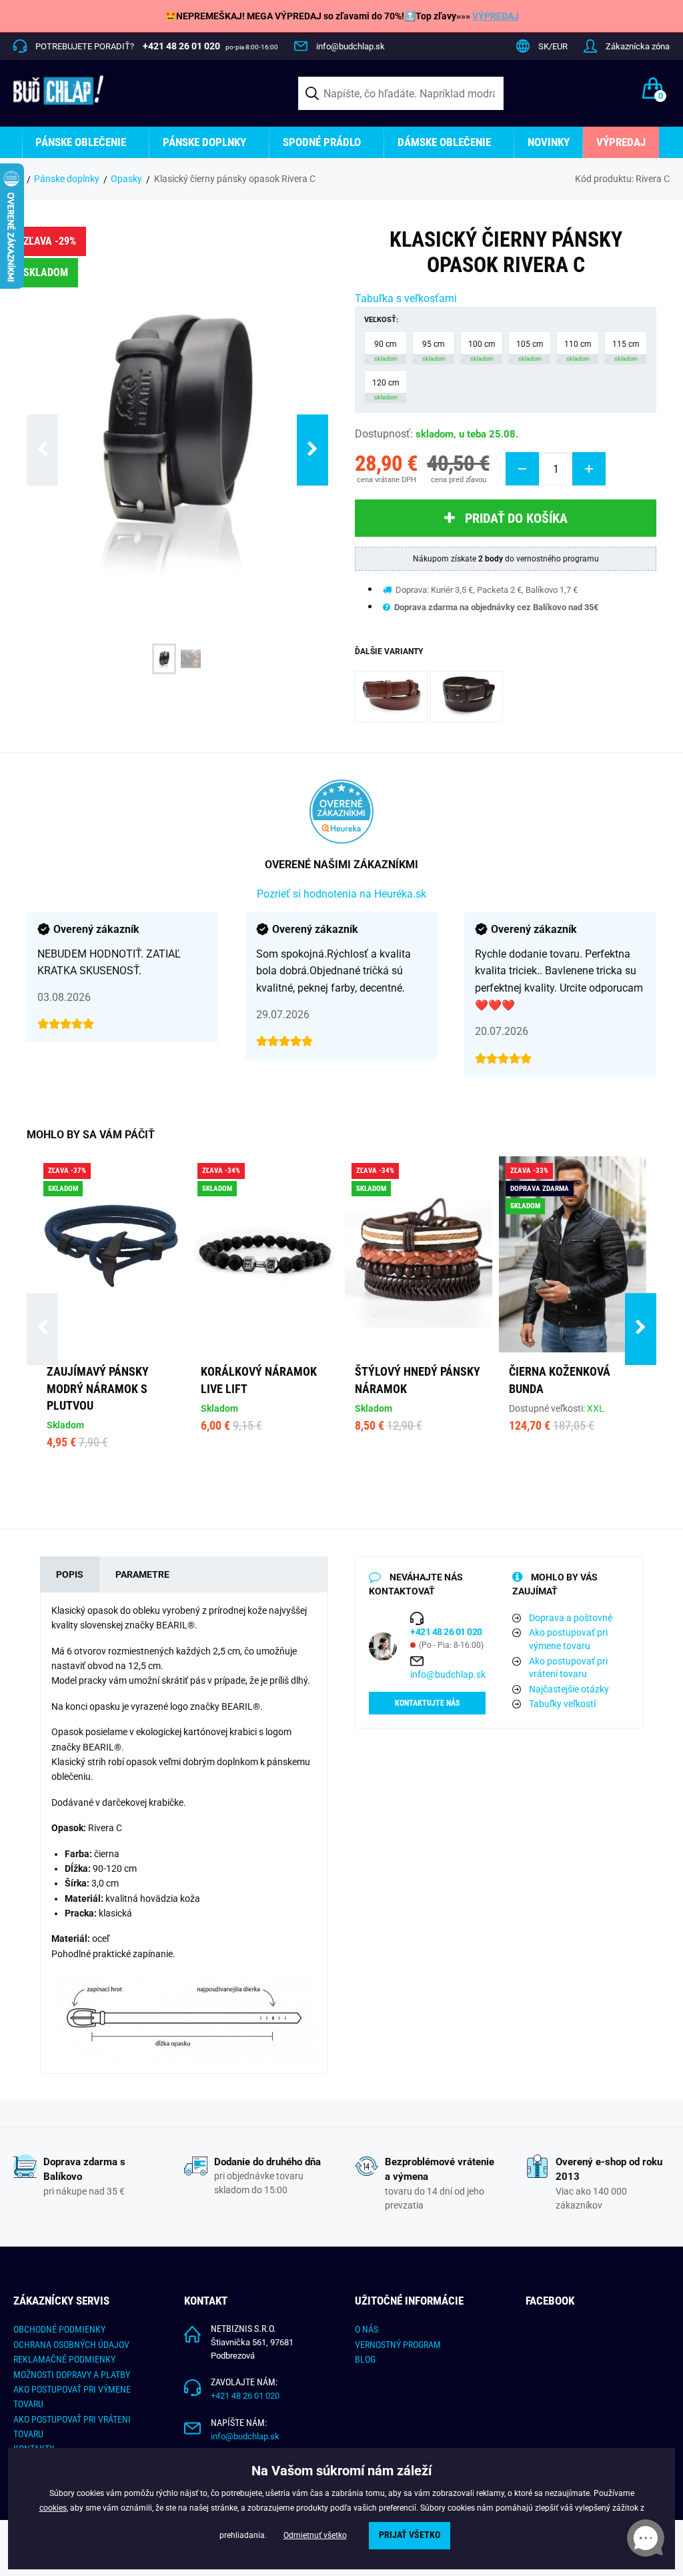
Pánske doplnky (204, 142)
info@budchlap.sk (351, 46)
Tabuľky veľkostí (562, 1704)
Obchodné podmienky (59, 2329)
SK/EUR (553, 46)
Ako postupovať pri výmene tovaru (568, 1639)
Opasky (126, 179)
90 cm (386, 351)
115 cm (626, 351)
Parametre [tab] (142, 1574)
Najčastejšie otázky (569, 1689)
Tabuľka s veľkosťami (406, 298)
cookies (53, 2508)
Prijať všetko (410, 2535)
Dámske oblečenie (444, 142)
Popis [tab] (70, 1574)
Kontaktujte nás (427, 1703)
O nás (367, 2329)
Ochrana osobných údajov (71, 2345)
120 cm (386, 389)
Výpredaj (621, 142)
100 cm (482, 351)
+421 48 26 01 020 (245, 2396)
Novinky (549, 142)
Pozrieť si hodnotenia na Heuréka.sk (341, 894)
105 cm (530, 351)
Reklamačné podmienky (64, 2359)
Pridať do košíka (516, 518)
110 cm (578, 351)
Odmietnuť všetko (315, 2535)
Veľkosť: (381, 320)
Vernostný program (398, 2345)
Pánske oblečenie (81, 142)
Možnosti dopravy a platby (72, 2375)
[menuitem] (86, 142)
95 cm (434, 351)
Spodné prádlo (322, 142)
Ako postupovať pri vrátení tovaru (568, 1668)
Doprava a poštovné (571, 1618)
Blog (365, 2359)
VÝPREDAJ (496, 16)
